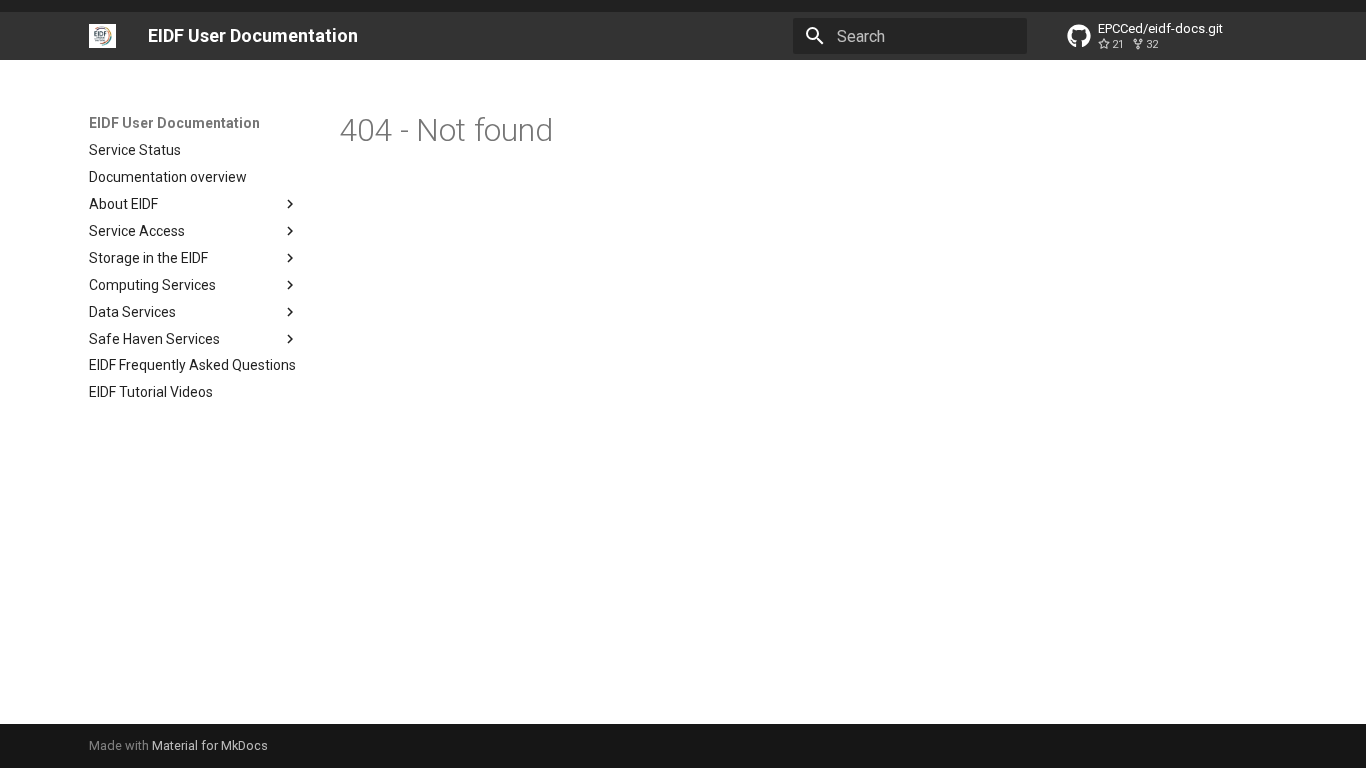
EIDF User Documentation (174, 123)
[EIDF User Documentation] (102, 36)
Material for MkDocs (210, 745)
